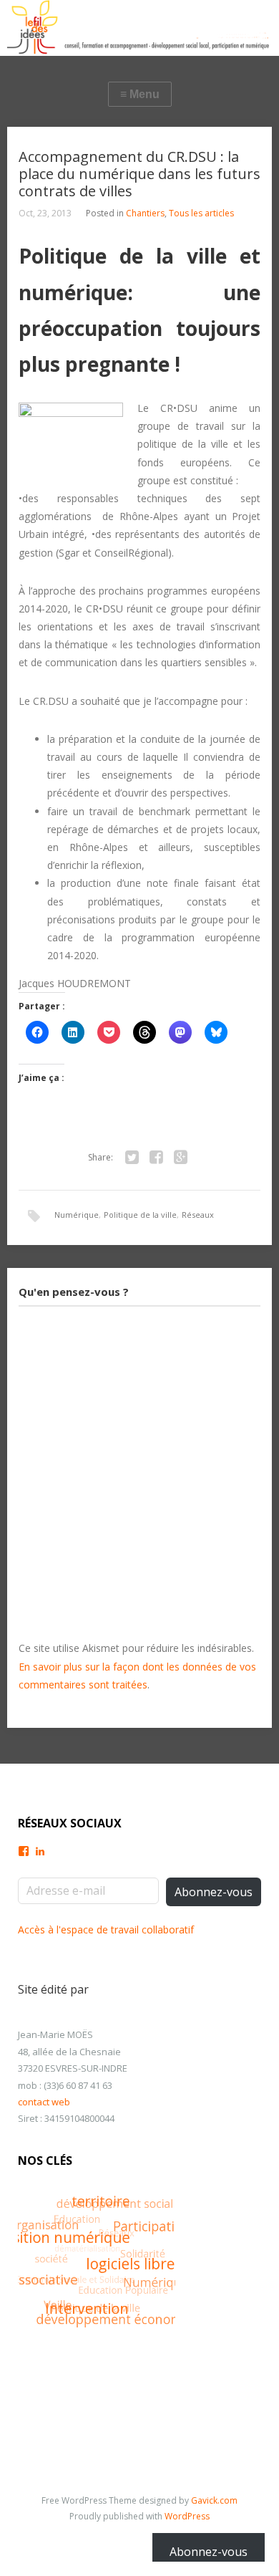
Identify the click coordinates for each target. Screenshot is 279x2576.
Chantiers (145, 213)
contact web (44, 2102)
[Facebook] (156, 1158)
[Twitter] (132, 1158)
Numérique (77, 1215)
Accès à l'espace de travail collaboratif (106, 1929)
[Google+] (180, 1158)
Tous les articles (201, 213)
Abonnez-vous (214, 1892)
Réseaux (198, 1215)
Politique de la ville (140, 1215)
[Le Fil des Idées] (139, 28)
